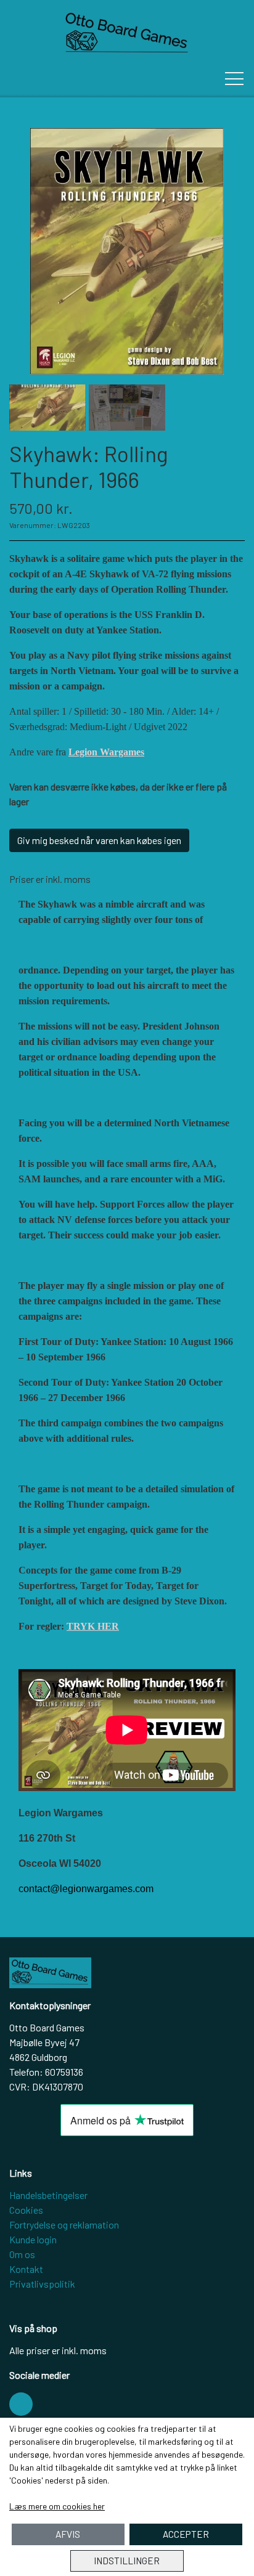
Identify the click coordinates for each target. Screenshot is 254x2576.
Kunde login (33, 2239)
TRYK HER (93, 1626)
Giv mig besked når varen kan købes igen (99, 840)
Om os (22, 2254)
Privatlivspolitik (42, 2284)
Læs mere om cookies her (57, 2506)
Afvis (68, 2534)
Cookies (26, 2210)
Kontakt (26, 2269)
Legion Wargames (106, 752)
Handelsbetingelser (48, 2195)
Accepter (186, 2534)
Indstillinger (127, 2561)
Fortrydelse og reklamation (64, 2225)
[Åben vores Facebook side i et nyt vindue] (21, 2404)
